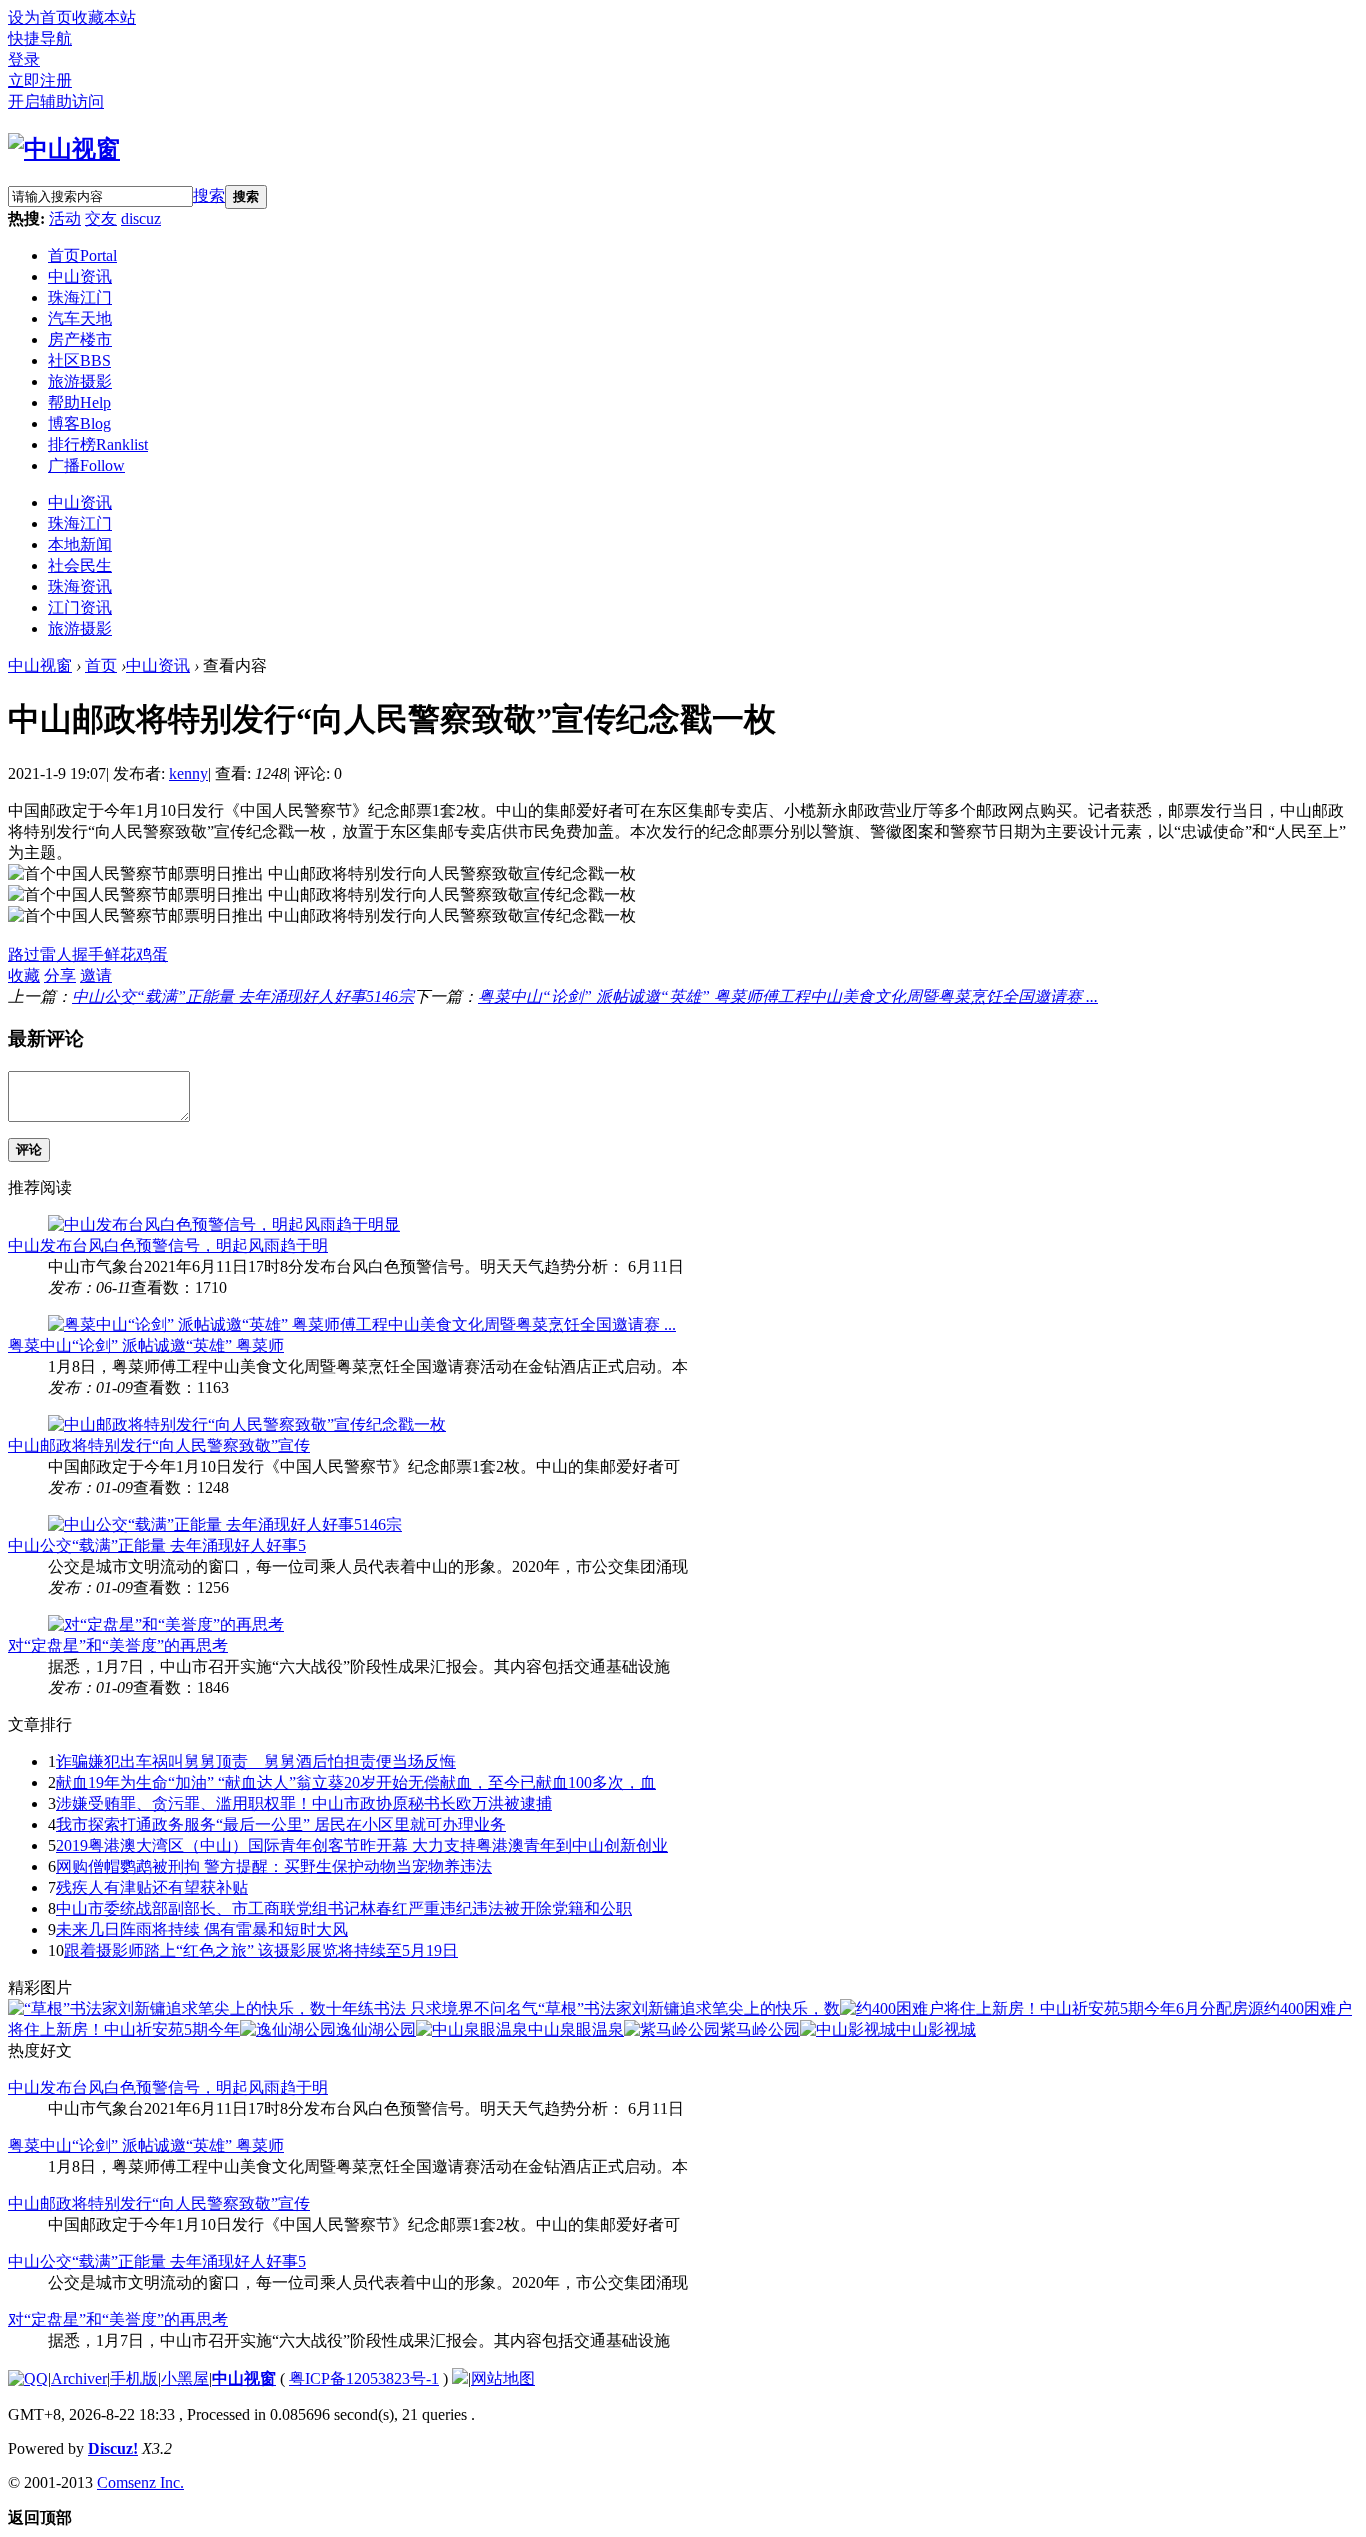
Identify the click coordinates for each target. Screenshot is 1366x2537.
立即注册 (40, 80)
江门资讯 (80, 607)
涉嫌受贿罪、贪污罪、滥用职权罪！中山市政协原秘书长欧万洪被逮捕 (304, 1803)
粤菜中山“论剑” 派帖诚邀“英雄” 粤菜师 (146, 1345)
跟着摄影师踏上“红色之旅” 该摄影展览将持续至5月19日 (261, 1950)
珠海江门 (80, 297)
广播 (86, 465)
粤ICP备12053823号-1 (364, 2378)
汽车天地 (80, 318)
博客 (79, 423)
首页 (82, 255)
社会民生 (80, 565)
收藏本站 (104, 17)
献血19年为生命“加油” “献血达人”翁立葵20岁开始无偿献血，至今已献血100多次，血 (356, 1782)
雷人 (56, 954)
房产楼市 (80, 339)
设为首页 (40, 17)
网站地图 (503, 2378)
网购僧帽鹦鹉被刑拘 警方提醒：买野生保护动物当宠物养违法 (274, 1866)
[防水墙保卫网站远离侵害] (460, 2378)
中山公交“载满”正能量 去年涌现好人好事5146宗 (243, 996)
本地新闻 (80, 544)
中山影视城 (936, 2029)
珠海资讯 (80, 586)
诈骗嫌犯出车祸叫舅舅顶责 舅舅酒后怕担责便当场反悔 (256, 1761)
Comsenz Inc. (140, 2482)
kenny (188, 773)
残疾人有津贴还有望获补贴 (152, 1887)
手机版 (134, 2378)
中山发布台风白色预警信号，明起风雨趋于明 (168, 1245)
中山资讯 (80, 276)
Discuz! (113, 2448)
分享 (60, 975)
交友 (101, 218)
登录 (24, 59)
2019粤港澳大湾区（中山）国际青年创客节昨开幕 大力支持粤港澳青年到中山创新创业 (362, 1845)
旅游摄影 (80, 381)
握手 (88, 954)
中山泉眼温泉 (576, 2029)
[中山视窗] (64, 149)
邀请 (96, 975)
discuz (141, 218)
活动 (65, 218)
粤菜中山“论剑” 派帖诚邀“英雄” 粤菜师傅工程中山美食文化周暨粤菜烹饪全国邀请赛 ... (788, 996)
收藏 (24, 975)
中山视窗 (40, 665)
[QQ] (28, 2378)
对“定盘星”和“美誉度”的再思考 (118, 1645)
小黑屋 (185, 2378)
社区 (79, 360)
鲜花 (120, 954)
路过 (24, 954)
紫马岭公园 (760, 2029)
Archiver (79, 2378)
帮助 (79, 402)
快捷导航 (40, 38)
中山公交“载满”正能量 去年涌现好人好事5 (157, 1545)
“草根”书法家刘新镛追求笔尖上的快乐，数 (689, 2008)
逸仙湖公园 (376, 2029)
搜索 (209, 195)
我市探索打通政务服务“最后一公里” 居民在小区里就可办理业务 (281, 1824)
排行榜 (98, 444)
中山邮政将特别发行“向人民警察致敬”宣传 (159, 1445)
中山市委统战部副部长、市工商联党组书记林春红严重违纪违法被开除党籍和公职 (344, 1908)
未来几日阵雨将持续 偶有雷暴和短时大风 (202, 1929)
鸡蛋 (152, 954)
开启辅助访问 (56, 101)
